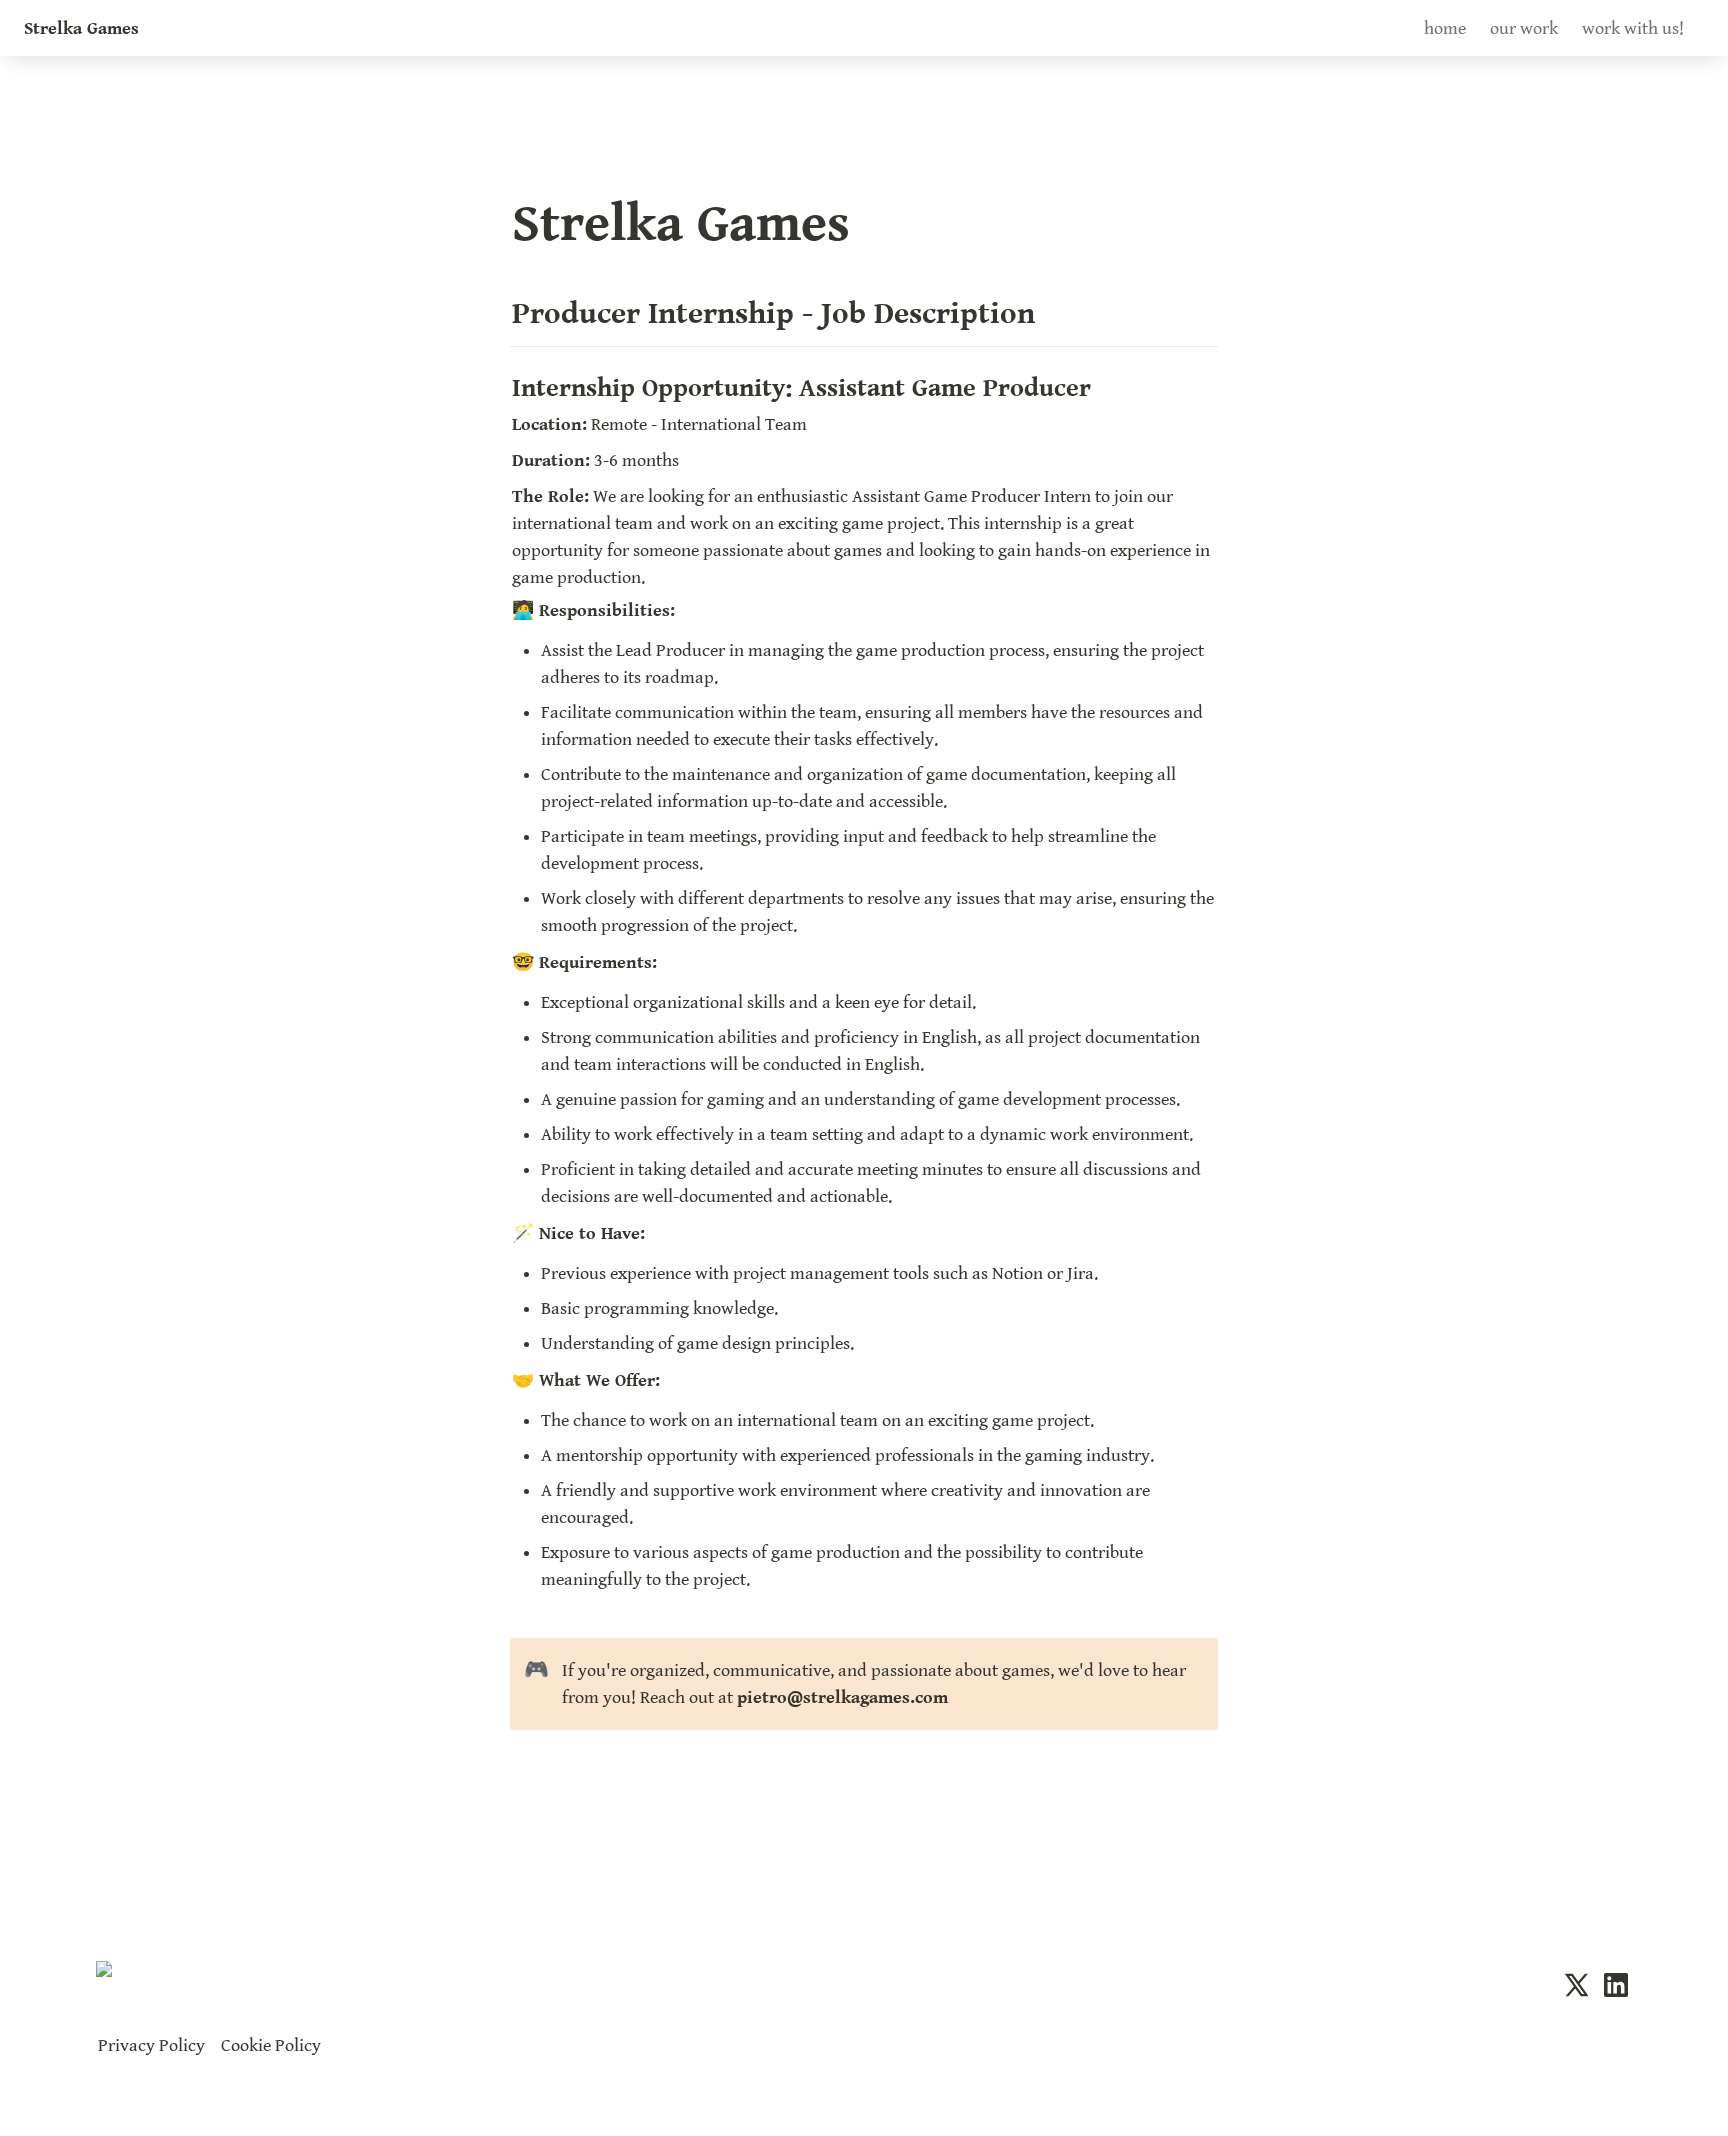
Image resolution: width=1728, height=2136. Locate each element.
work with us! (1633, 28)
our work (1524, 28)
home (1445, 28)
